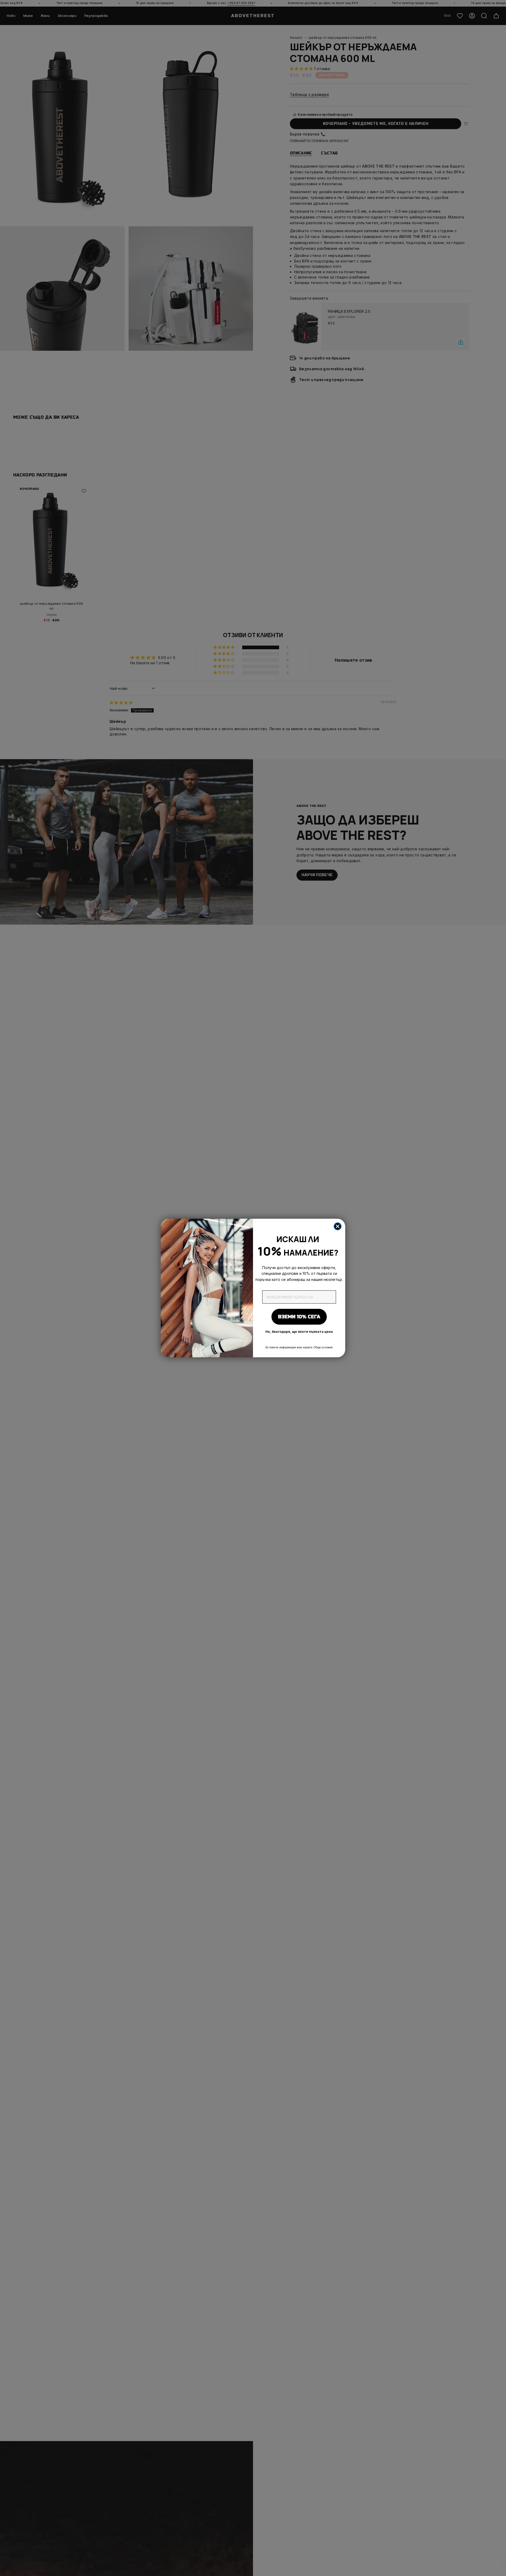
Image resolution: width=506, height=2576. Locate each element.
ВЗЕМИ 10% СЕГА (299, 1317)
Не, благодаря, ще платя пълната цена (299, 1332)
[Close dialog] (338, 1226)
